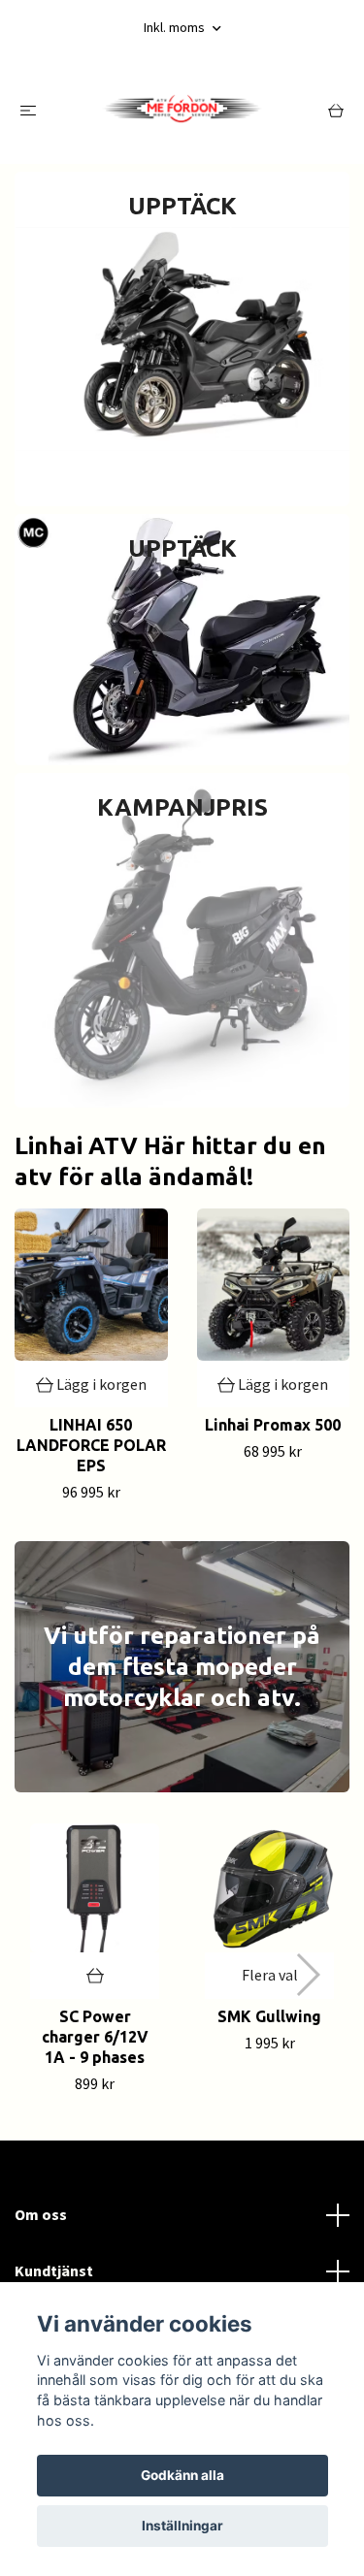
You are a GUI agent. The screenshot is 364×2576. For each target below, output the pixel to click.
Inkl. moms (176, 27)
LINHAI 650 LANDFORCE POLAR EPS (91, 1445)
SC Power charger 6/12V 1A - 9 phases (95, 2037)
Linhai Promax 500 (273, 1425)
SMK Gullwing (269, 2016)
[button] (307, 1975)
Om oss (41, 2214)
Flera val (270, 1975)
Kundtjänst (54, 2270)
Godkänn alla (182, 2475)
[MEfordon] (182, 109)
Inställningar (182, 2526)
